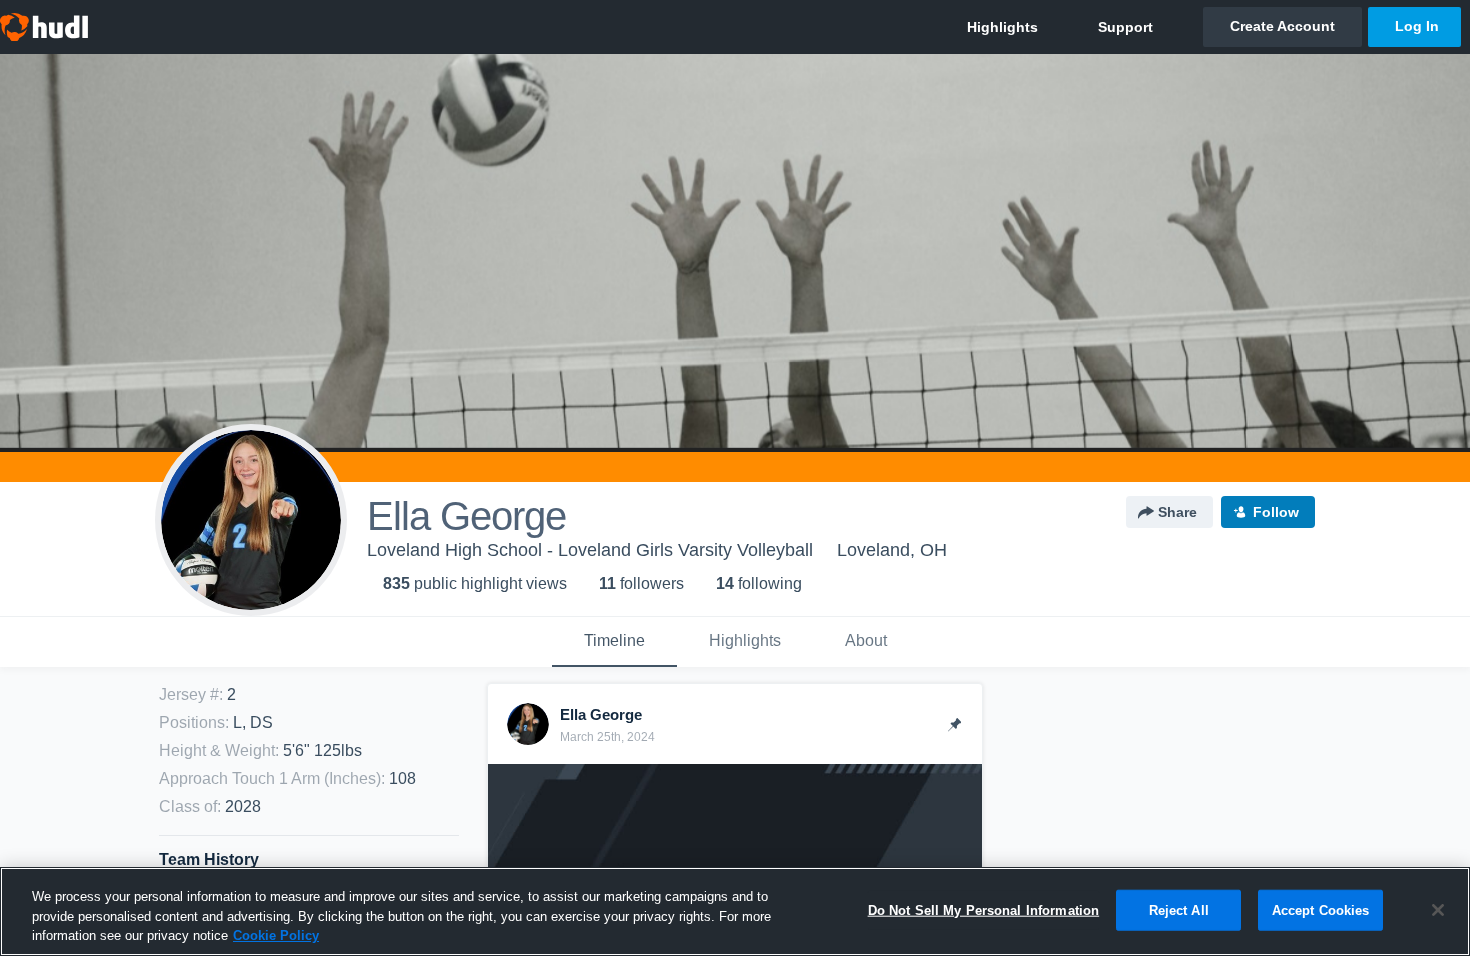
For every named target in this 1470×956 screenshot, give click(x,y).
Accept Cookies (1321, 909)
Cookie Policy (276, 935)
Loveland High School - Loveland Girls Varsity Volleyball (590, 550)
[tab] (614, 642)
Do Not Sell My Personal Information (984, 909)
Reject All (1179, 909)
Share (1177, 512)
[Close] (1438, 910)
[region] (735, 911)
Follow (1276, 512)
